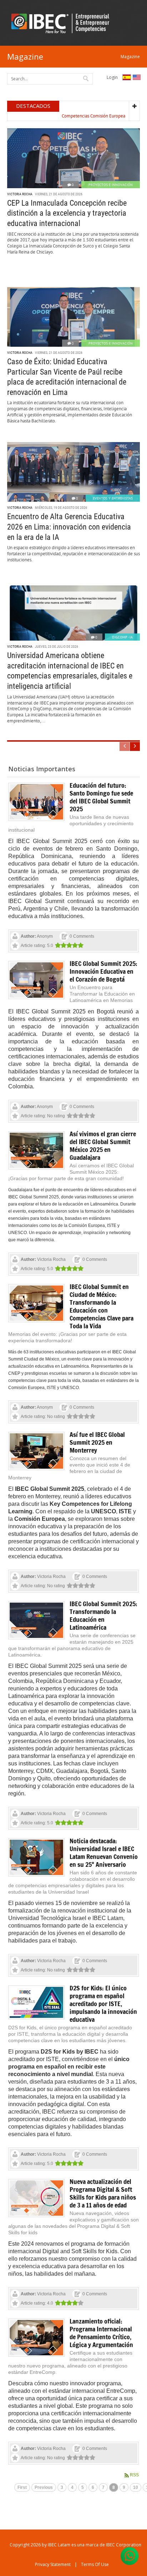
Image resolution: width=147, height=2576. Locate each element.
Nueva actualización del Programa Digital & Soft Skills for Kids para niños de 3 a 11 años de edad (103, 2193)
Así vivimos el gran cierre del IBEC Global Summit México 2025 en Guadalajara (103, 1146)
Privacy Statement (53, 2564)
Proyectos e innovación (111, 185)
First (22, 2487)
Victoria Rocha (20, 194)
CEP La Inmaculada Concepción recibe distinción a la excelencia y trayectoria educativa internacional (67, 213)
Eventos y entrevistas (113, 498)
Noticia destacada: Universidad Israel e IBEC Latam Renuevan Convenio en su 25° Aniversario (104, 1853)
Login (112, 77)
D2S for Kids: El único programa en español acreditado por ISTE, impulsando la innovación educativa (103, 2004)
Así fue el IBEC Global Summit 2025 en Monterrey (97, 1442)
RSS (134, 2475)
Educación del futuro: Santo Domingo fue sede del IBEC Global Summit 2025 (101, 797)
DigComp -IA (122, 637)
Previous (44, 2487)
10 (136, 2487)
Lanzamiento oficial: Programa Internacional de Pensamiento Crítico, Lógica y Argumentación (101, 2333)
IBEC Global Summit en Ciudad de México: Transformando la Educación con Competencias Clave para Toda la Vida (102, 1306)
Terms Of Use (95, 2564)
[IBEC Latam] (62, 23)
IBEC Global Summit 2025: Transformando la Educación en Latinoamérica (103, 1615)
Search (86, 78)
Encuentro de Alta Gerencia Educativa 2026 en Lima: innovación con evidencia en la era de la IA (69, 527)
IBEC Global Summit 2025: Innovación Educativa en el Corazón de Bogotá (103, 971)
